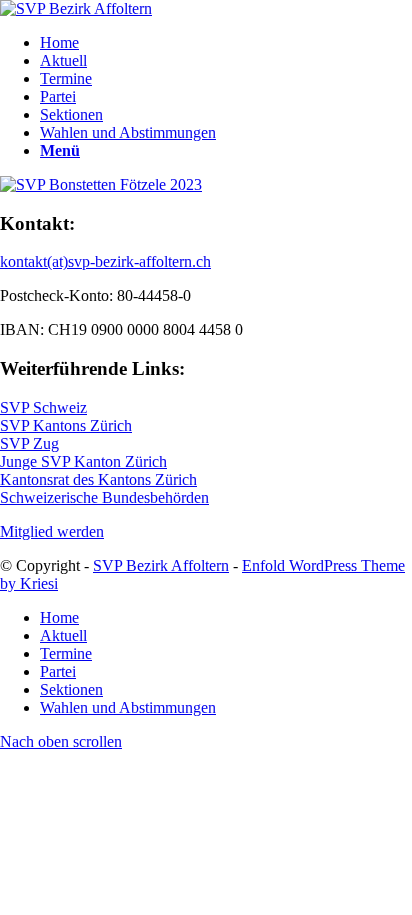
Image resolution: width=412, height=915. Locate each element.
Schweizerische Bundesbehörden (104, 497)
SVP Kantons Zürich (66, 425)
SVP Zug (29, 443)
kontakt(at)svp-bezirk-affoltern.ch (105, 261)
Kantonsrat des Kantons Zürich (98, 479)
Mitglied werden (52, 531)
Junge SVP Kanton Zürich (83, 461)
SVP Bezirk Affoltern (161, 565)
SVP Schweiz (43, 407)
